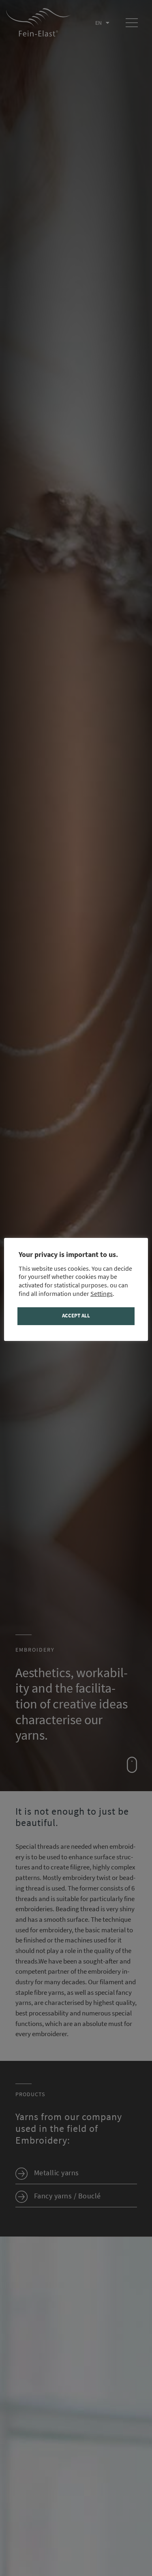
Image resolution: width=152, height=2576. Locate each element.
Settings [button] (102, 1294)
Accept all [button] (76, 1316)
